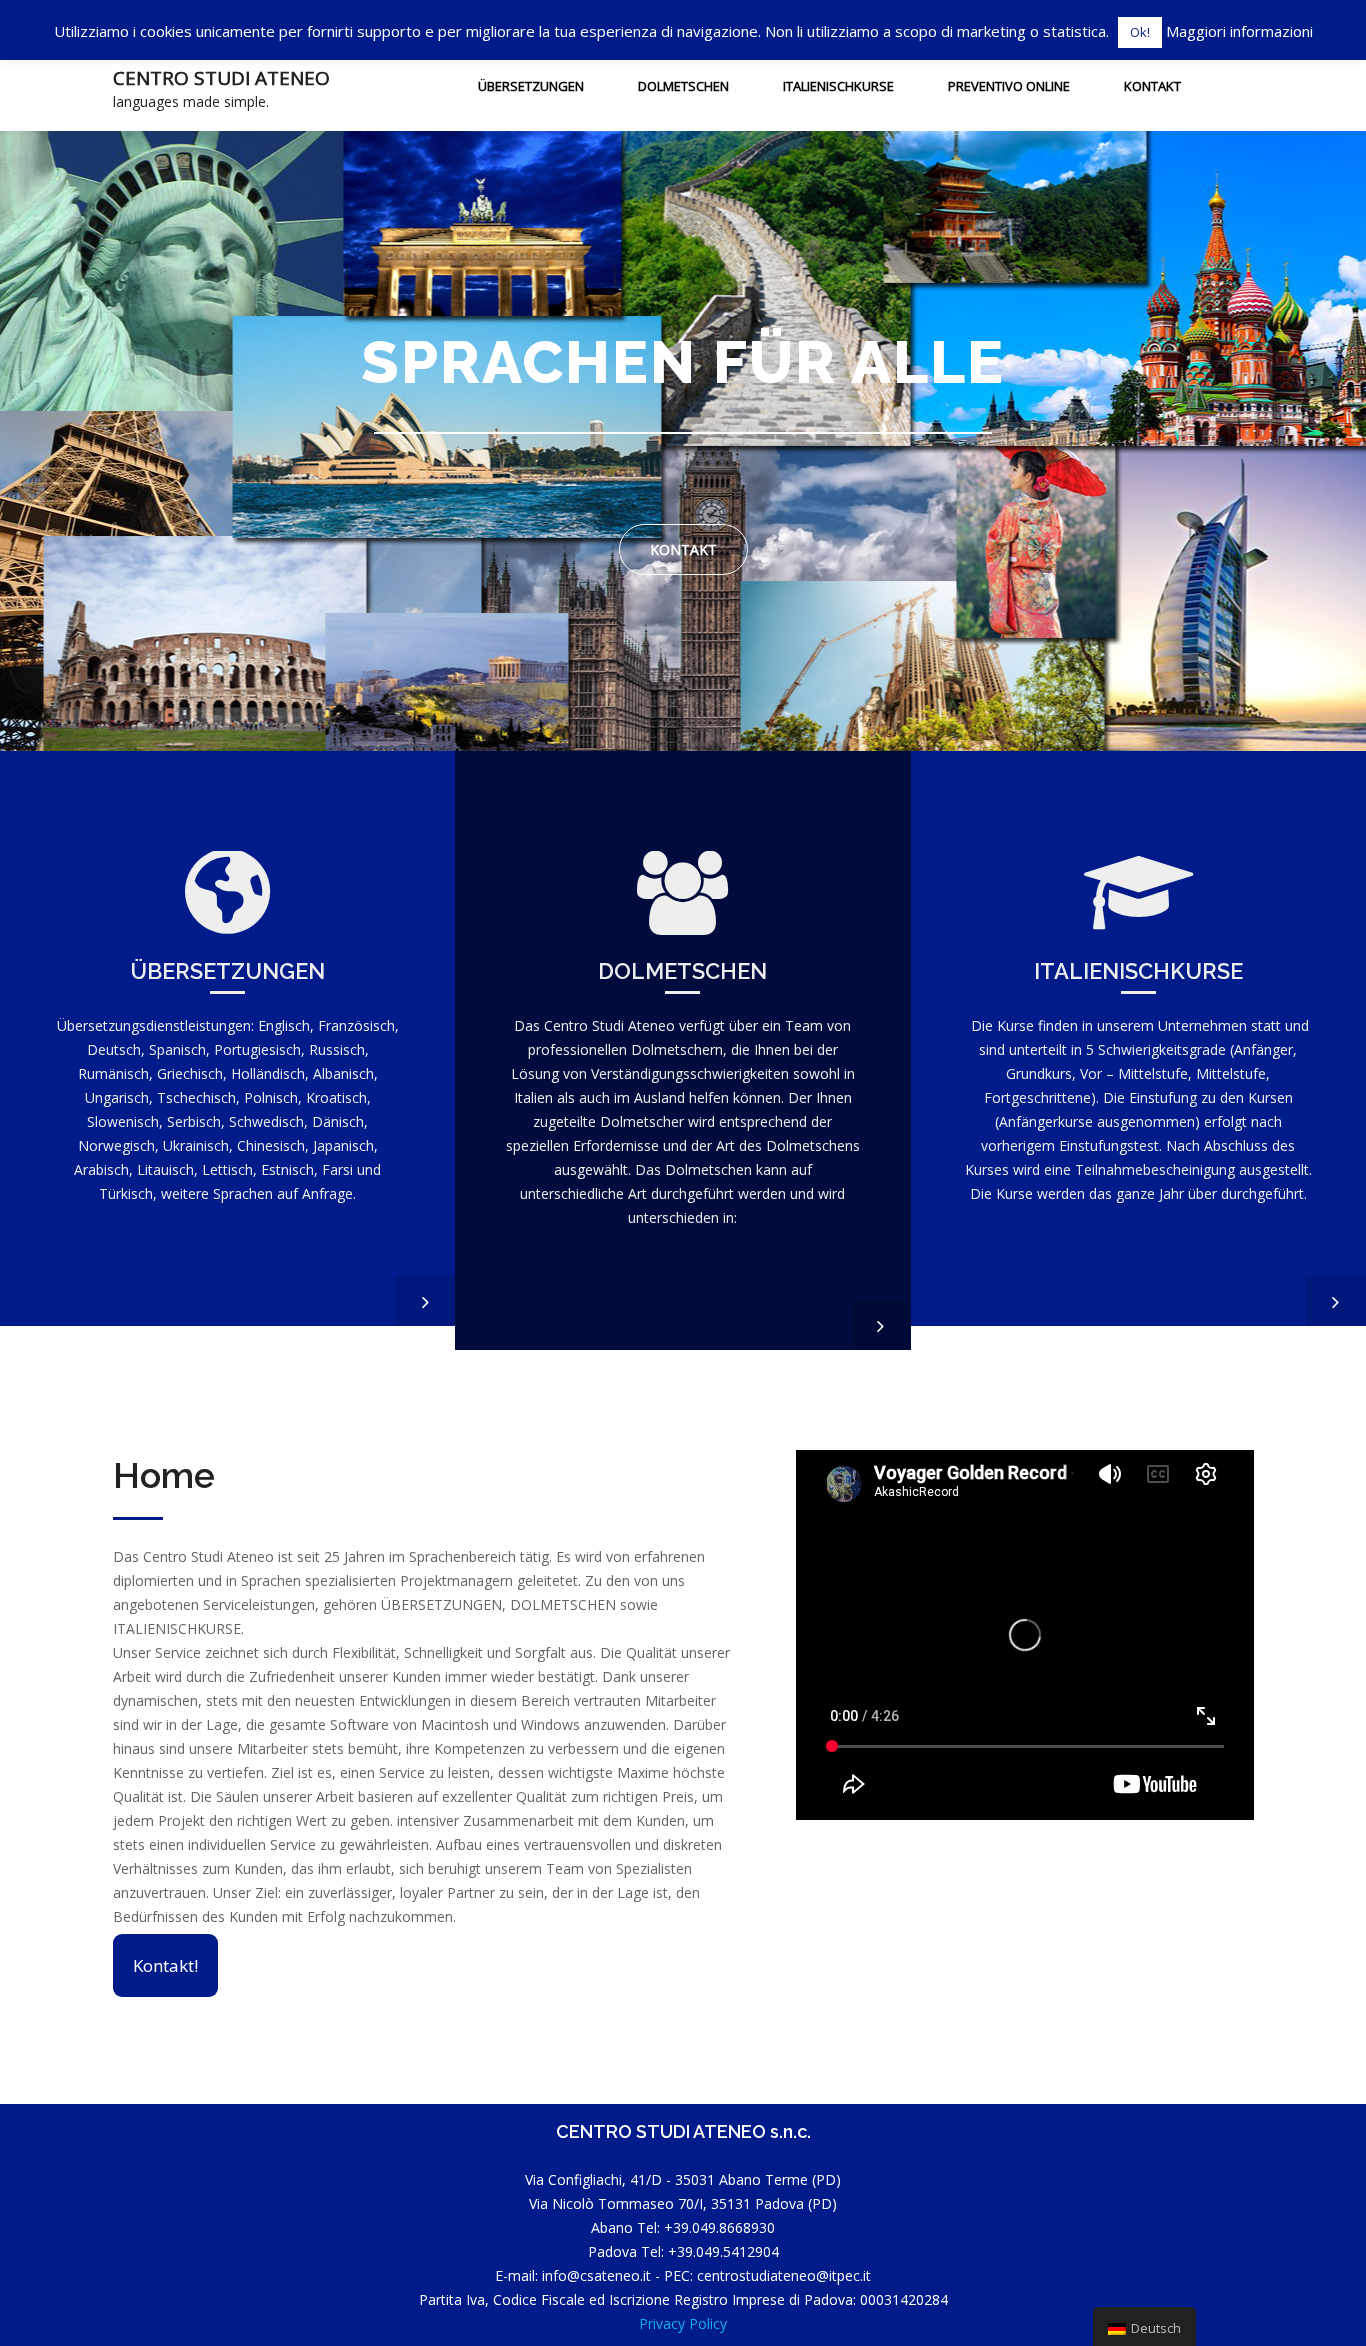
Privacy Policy (683, 2323)
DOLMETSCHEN (683, 86)
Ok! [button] (1140, 32)
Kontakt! (165, 1965)
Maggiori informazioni (1239, 31)
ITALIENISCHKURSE (838, 86)
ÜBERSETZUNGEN (531, 86)
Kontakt (1152, 86)
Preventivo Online (1009, 86)
